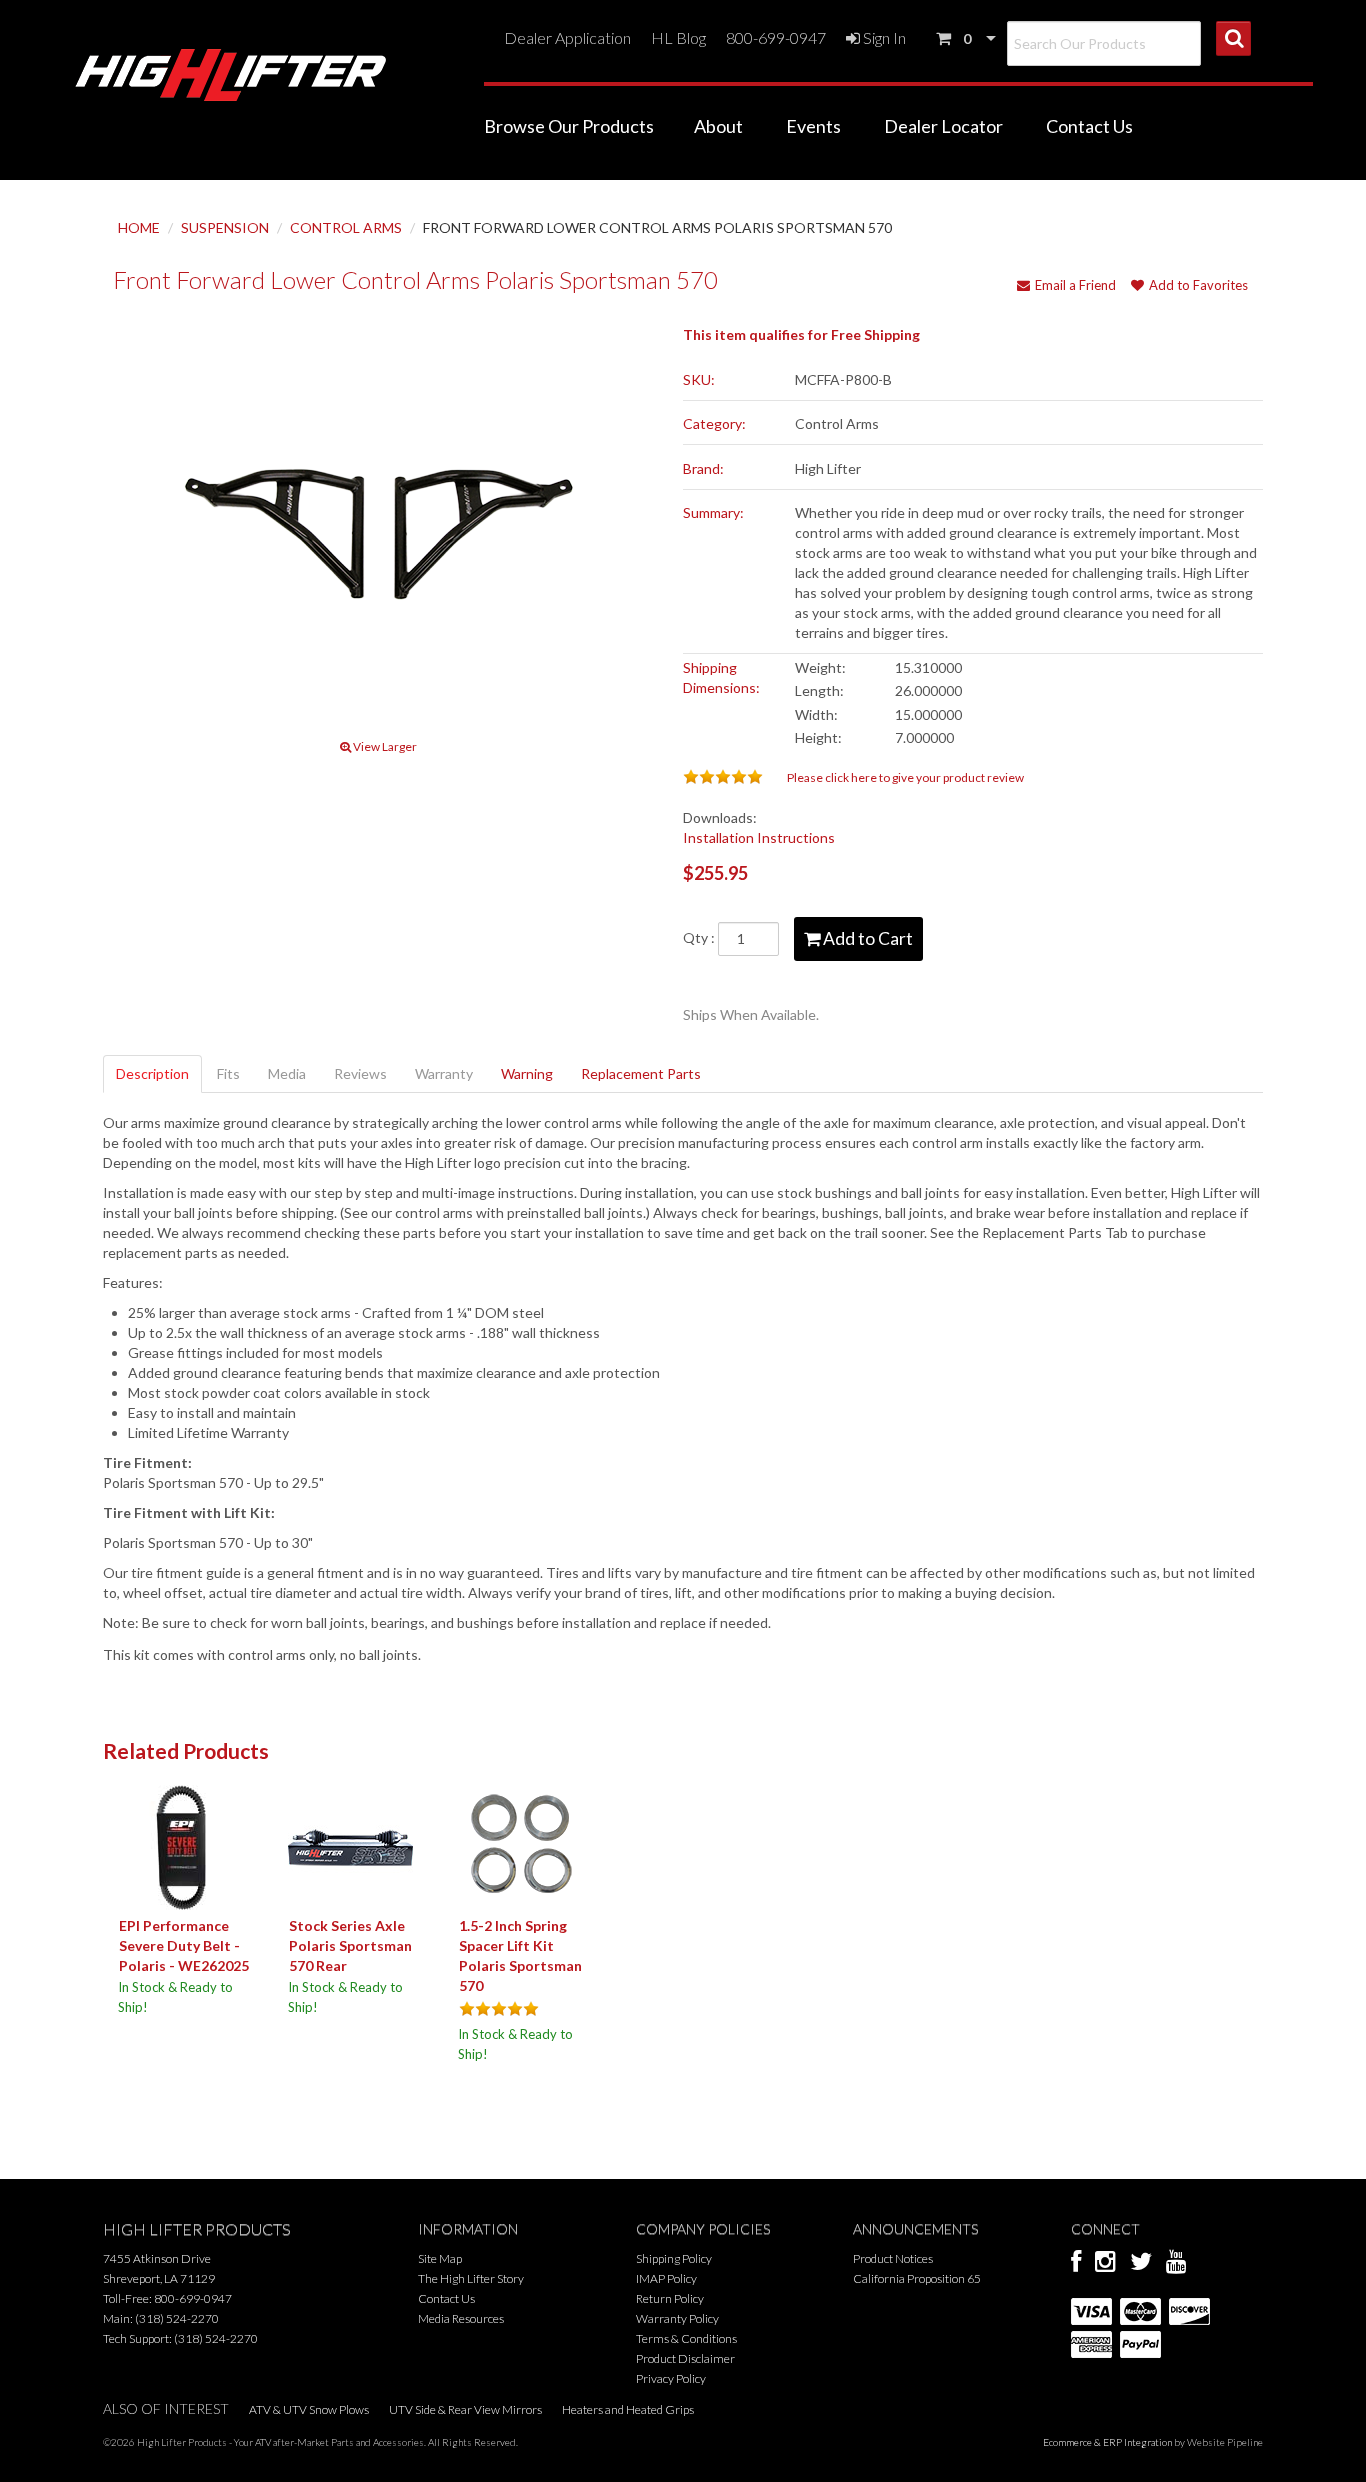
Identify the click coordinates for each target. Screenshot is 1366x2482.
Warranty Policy (677, 2318)
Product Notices (893, 2258)
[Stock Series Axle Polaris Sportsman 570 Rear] (350, 1846)
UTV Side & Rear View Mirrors (465, 2409)
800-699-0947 (776, 37)
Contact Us (1089, 126)
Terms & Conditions (686, 2338)
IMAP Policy (666, 2278)
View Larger (384, 746)
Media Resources (461, 2318)
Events (813, 126)
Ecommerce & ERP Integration (1107, 2442)
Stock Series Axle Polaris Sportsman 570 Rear (350, 1945)
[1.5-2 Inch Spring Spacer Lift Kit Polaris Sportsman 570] (520, 1846)
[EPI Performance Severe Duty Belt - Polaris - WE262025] (180, 1846)
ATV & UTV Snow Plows (309, 2409)
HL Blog (678, 37)
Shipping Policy (674, 2258)
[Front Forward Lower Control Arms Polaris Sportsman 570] (379, 525)
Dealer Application (567, 37)
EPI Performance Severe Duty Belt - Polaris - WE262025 (184, 1945)
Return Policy (670, 2298)
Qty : (700, 937)
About (718, 126)
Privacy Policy (671, 2378)
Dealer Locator (943, 126)
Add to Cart (866, 938)
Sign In (883, 37)
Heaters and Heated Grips (628, 2409)
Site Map (440, 2258)
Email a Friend (1075, 285)
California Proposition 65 (917, 2278)
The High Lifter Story (471, 2278)
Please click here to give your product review (905, 777)
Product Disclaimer (685, 2358)
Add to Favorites (1198, 285)
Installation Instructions (759, 837)
